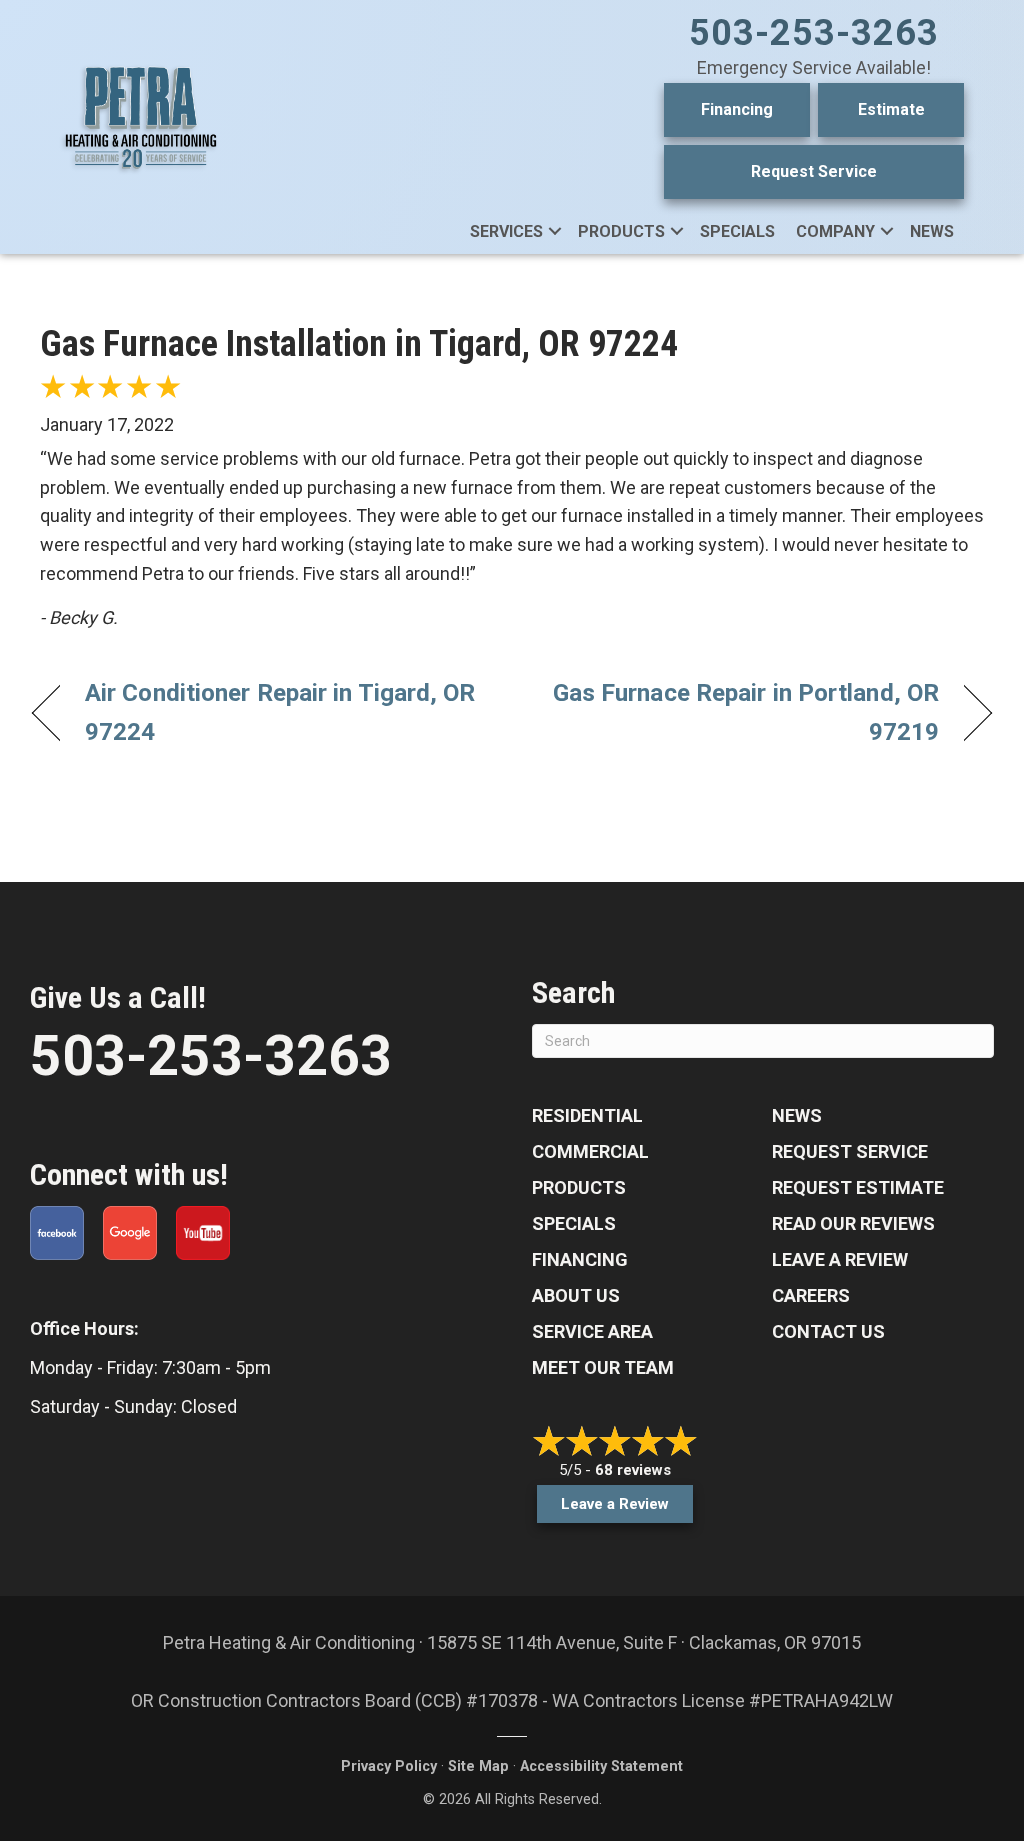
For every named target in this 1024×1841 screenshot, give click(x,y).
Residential (587, 1115)
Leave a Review (840, 1259)
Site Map (478, 1766)
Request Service (814, 171)
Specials (737, 231)
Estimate (891, 109)
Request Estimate (858, 1187)
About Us (576, 1295)
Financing (737, 109)
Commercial (590, 1151)
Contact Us (828, 1331)
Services (506, 231)
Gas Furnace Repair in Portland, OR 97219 (739, 712)
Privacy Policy (389, 1766)
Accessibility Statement (601, 1766)
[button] (555, 232)
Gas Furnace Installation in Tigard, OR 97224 (359, 344)
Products (621, 231)
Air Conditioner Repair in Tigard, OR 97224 (280, 712)
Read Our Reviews (853, 1223)
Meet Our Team (603, 1367)
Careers (811, 1295)
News (932, 231)
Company (835, 231)
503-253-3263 (814, 33)
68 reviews (633, 1470)
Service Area (592, 1331)
